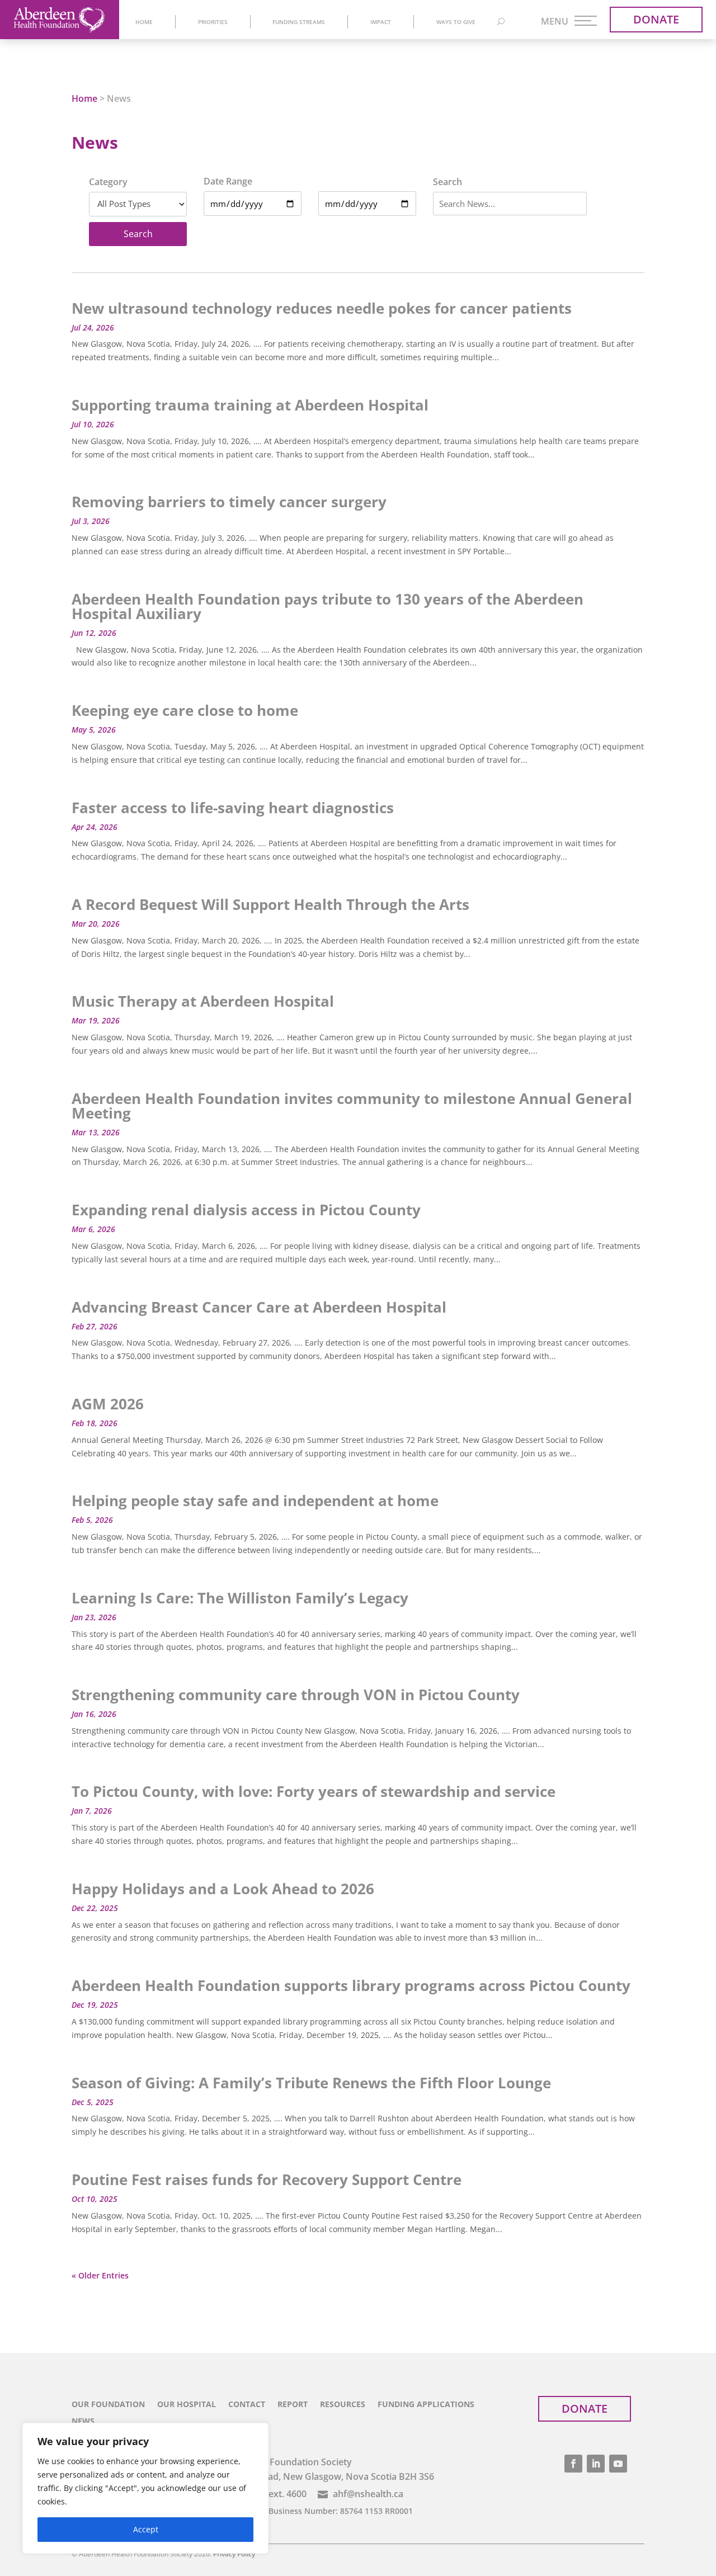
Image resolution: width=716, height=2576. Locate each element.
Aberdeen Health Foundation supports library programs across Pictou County (351, 1985)
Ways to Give (456, 22)
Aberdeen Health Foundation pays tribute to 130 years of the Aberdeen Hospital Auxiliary (328, 606)
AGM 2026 (108, 1404)
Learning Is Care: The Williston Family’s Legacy (240, 1598)
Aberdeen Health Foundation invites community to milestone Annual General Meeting (352, 1106)
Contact (247, 2405)
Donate (656, 19)
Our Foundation (108, 2405)
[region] (145, 2488)
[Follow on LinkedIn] (596, 2464)
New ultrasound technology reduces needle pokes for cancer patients (322, 308)
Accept (146, 2529)
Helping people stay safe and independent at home (255, 1501)
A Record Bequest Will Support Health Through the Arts (270, 904)
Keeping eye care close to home (185, 710)
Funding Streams (299, 22)
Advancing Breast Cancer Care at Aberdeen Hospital (259, 1307)
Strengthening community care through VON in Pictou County (296, 1695)
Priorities (213, 22)
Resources (343, 2405)
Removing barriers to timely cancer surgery (229, 502)
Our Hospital (187, 2405)
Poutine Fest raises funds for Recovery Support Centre (267, 2179)
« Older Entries (100, 2275)
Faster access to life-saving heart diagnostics (233, 808)
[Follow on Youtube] (618, 2464)
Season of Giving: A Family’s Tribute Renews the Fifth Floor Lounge (311, 2083)
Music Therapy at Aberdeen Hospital (203, 1001)
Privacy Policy (234, 2554)
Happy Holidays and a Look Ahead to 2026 (223, 1889)
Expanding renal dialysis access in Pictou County (246, 1210)
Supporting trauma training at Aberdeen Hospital (250, 405)
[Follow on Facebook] (573, 2464)
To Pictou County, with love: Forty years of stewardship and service (314, 1791)
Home (144, 22)
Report (293, 2405)
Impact (381, 22)
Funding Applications (426, 2405)
